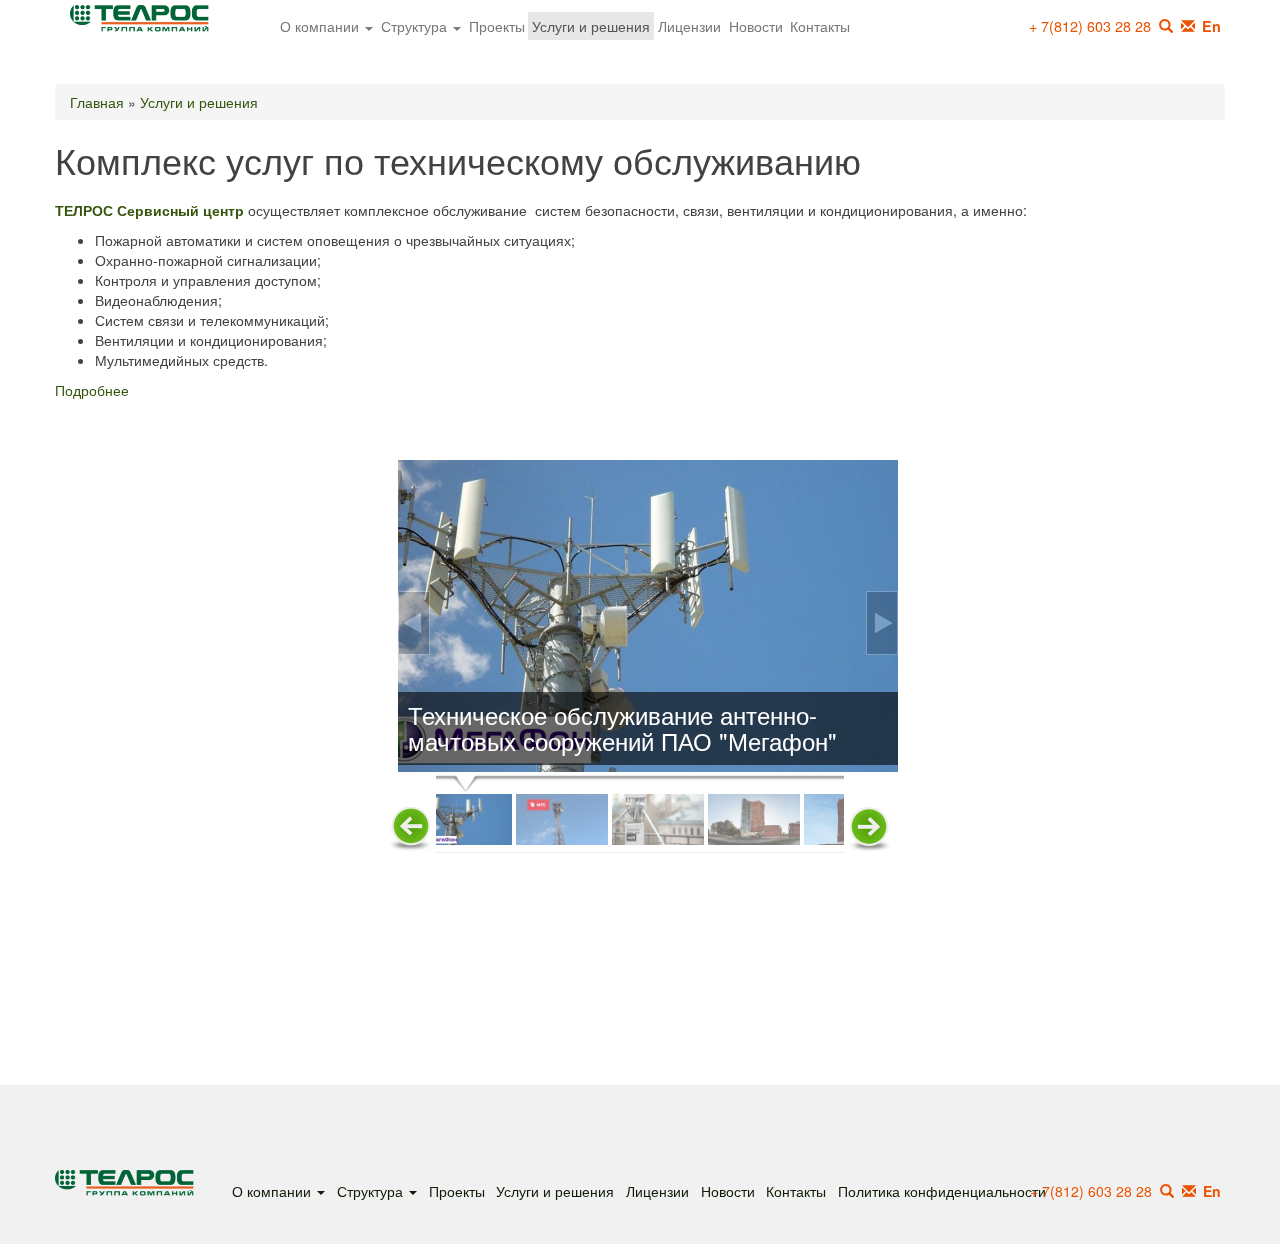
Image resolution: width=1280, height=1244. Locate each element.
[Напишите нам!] (1188, 26)
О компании (321, 25)
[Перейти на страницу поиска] (1167, 1191)
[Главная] (147, 24)
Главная (97, 102)
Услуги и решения (591, 25)
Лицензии (689, 25)
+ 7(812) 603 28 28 (1090, 25)
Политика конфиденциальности (942, 1190)
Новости (756, 25)
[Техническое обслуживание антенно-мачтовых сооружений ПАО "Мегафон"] (648, 616)
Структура (416, 25)
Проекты (497, 25)
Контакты (820, 25)
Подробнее (92, 390)
